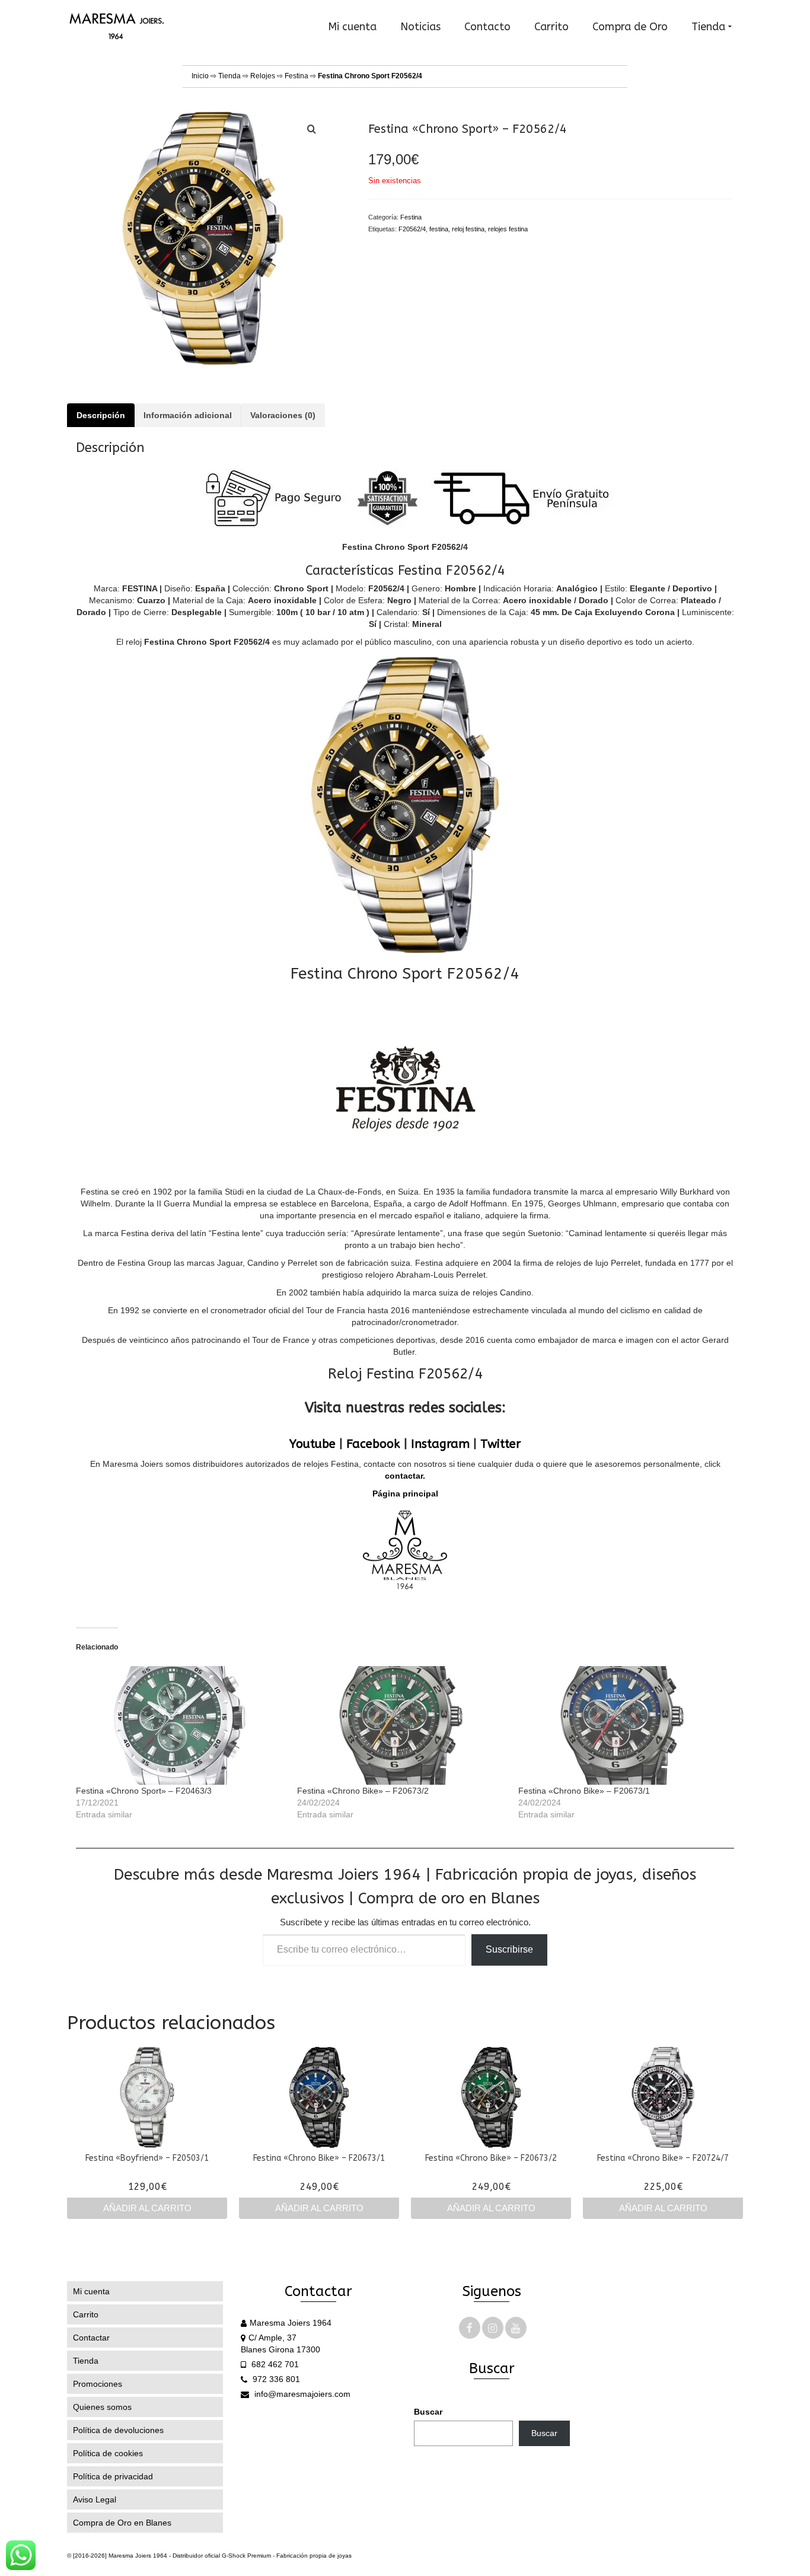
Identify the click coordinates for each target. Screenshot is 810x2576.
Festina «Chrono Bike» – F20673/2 (363, 1791)
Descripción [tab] (101, 415)
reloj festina (468, 229)
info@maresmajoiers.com (301, 2394)
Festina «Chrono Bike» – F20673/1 (584, 1791)
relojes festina (508, 229)
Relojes (263, 76)
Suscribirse (509, 1949)
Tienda (229, 76)
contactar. (405, 1476)
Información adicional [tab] (188, 415)
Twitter (500, 1444)
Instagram (440, 1444)
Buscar (428, 2412)
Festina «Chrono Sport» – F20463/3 (144, 1791)
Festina (296, 76)
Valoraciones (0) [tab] (283, 415)
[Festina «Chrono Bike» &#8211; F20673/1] (623, 1725)
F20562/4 (412, 229)
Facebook (373, 1444)
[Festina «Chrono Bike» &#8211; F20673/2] (402, 1725)
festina (439, 229)
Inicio (200, 76)
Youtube (312, 1444)
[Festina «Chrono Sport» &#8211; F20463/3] (181, 1725)
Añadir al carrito (147, 2208)
